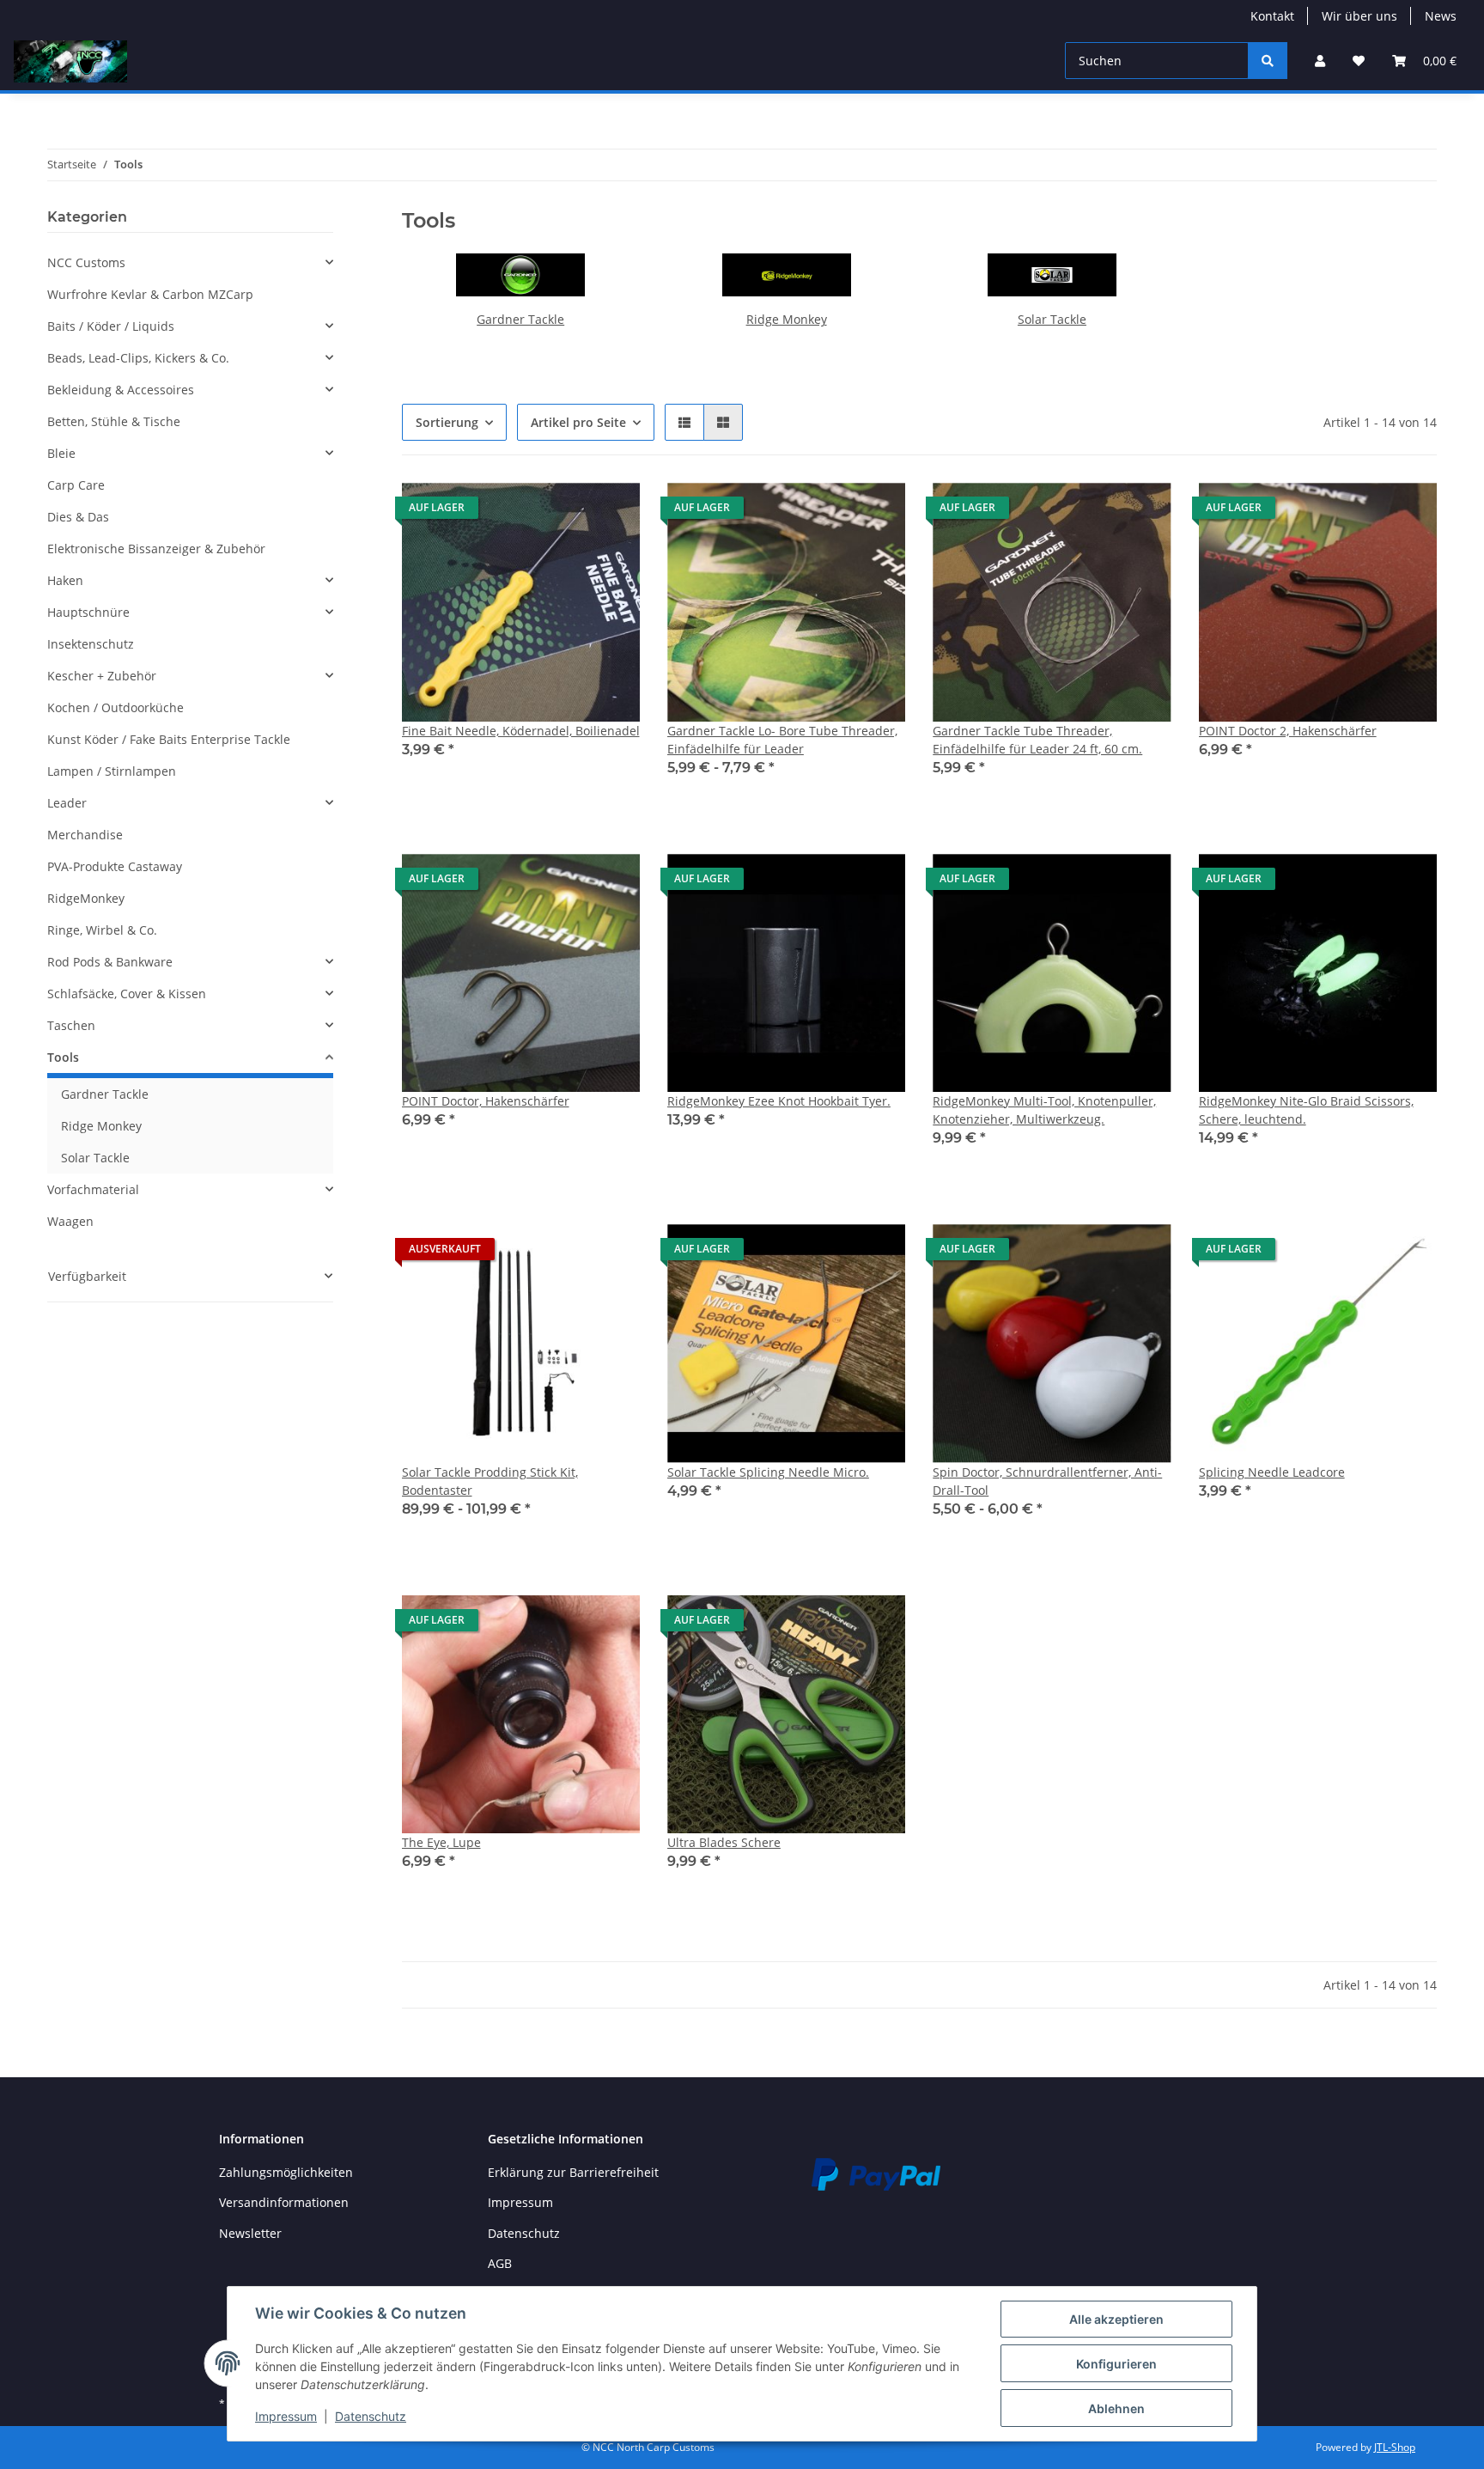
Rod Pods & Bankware (110, 962)
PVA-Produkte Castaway (115, 866)
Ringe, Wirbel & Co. (102, 930)
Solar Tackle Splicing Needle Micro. (768, 1472)
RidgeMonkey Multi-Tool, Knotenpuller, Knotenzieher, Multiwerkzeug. (1044, 1110)
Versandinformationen (284, 2202)
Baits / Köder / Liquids (111, 326)
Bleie (61, 453)
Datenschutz (524, 2233)
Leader (67, 803)
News (1441, 16)
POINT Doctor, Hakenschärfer (486, 1101)
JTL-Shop (1395, 2447)
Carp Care (76, 485)
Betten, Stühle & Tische (114, 421)
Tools (63, 1057)
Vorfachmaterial (93, 1189)
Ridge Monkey (787, 319)
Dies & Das (78, 517)
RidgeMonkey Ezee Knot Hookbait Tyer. (779, 1101)
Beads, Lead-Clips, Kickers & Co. (138, 358)
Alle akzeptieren (1116, 2319)
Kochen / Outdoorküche (116, 707)
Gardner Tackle (520, 319)
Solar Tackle (1052, 319)
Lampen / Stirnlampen (112, 771)
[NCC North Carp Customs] (70, 61)
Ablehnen (1116, 2408)
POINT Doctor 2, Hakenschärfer (1288, 731)
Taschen (71, 1025)
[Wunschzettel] (1359, 61)
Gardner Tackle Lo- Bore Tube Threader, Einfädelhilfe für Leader (782, 740)
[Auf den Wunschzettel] (611, 512)
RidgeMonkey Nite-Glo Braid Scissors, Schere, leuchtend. (1306, 1110)
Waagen (70, 1221)
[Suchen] (1268, 61)
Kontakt (1272, 16)
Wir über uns (1359, 16)
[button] (1320, 61)
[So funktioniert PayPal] (876, 2173)
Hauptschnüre (88, 612)
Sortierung (447, 422)
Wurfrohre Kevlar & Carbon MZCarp (150, 294)
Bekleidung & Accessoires (121, 390)
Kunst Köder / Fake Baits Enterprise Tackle (169, 739)
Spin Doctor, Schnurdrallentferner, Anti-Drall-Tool (1047, 1481)
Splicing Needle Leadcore (1272, 1472)
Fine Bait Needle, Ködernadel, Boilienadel (521, 731)
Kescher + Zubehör (102, 676)
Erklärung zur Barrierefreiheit (573, 2172)
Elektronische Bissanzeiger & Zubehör (156, 549)
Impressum (520, 2202)
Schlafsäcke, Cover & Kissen (127, 994)
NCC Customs (86, 262)
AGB (500, 2263)
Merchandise (85, 835)
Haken (65, 580)
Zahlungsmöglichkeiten (286, 2172)
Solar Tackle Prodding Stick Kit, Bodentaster (490, 1481)
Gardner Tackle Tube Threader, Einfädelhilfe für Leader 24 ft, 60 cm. (1037, 740)
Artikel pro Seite (578, 422)
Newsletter (250, 2233)
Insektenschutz (91, 644)
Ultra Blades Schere (724, 1842)
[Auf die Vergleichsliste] (566, 512)
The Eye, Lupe (441, 1842)
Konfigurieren (1116, 2364)
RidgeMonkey (86, 898)
